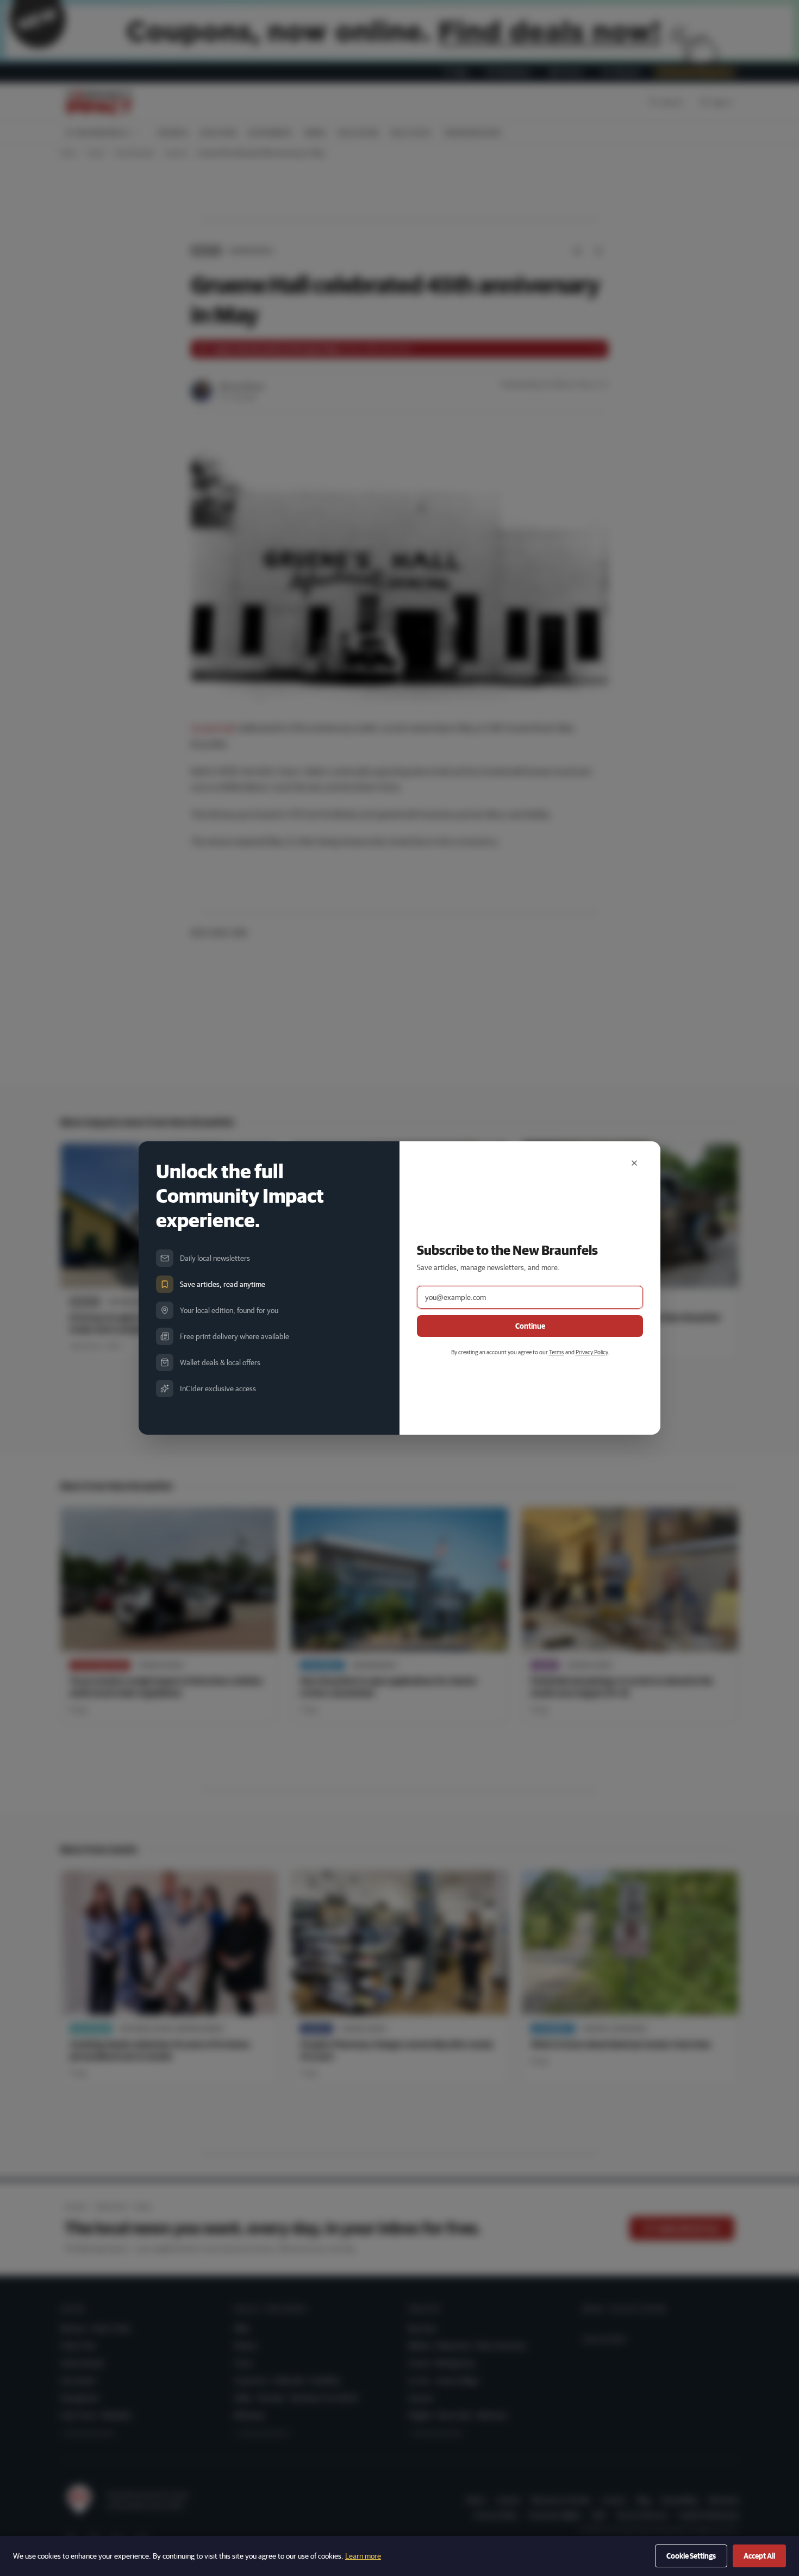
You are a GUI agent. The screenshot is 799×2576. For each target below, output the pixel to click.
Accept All (759, 2556)
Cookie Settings (691, 2556)
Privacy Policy (592, 1352)
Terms (557, 1352)
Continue (530, 1326)
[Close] (634, 1163)
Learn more (363, 2556)
